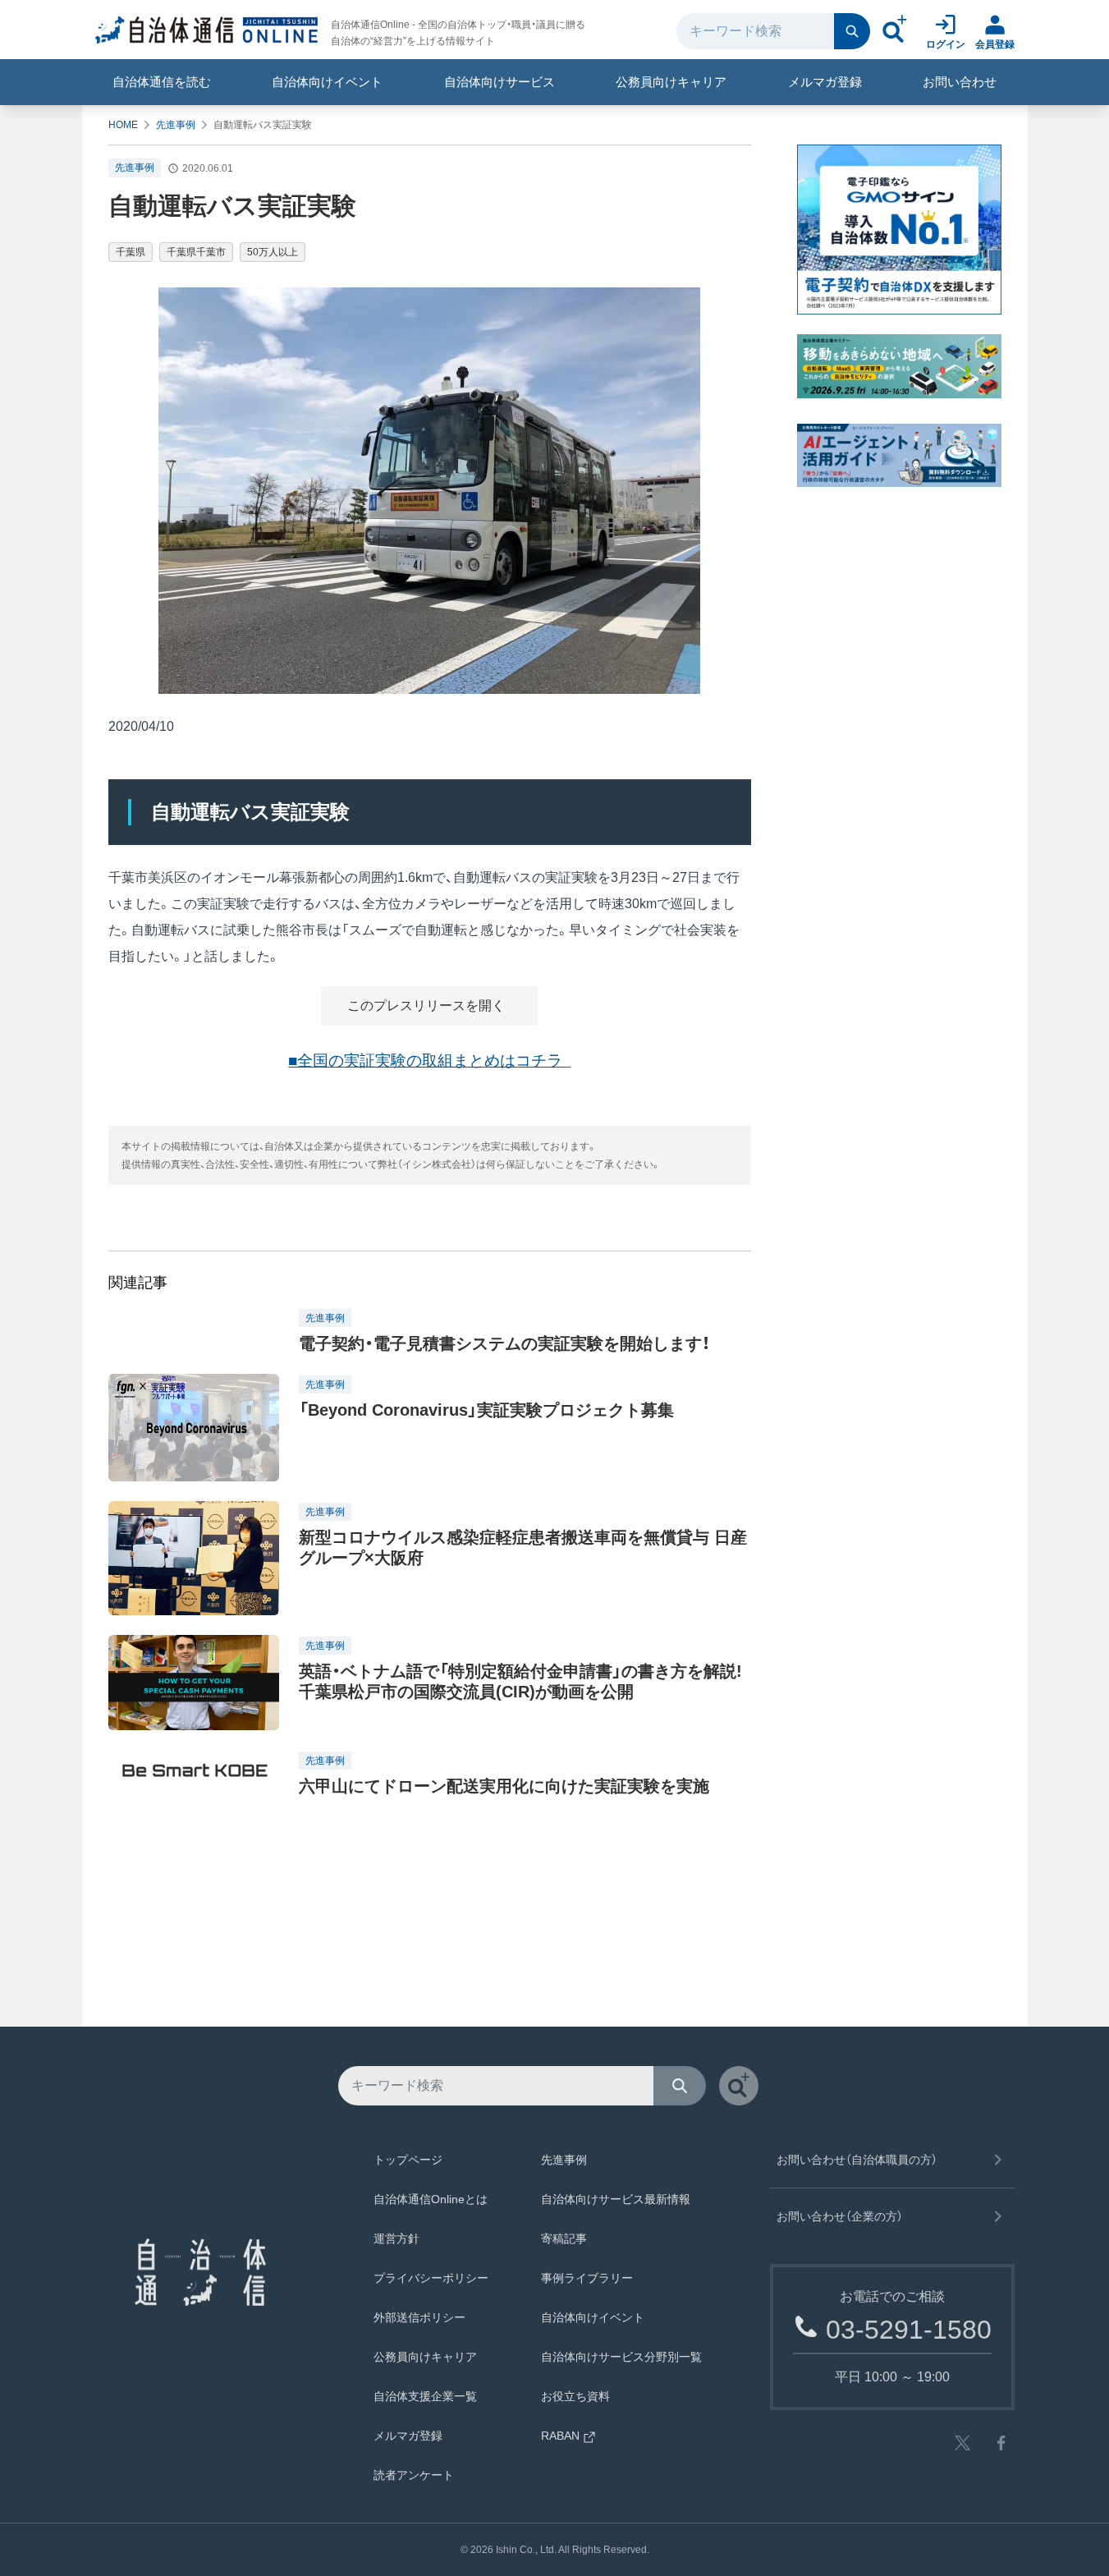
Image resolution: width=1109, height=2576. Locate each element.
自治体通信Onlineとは (431, 2199)
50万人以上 (273, 252)
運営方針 (396, 2239)
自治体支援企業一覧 (425, 2396)
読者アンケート (414, 2475)
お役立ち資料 (575, 2396)
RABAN (560, 2436)
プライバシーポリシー (431, 2278)
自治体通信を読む (162, 82)
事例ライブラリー (587, 2278)
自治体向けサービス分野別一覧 (621, 2357)
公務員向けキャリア (671, 82)
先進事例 (176, 125)
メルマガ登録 (825, 82)
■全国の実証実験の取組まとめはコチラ (427, 1061)
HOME (123, 125)
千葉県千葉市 (196, 252)
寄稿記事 (564, 2239)
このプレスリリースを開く (428, 1006)
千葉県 (131, 252)
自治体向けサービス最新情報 (616, 2199)
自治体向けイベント (327, 82)
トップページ (408, 2160)
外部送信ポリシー (419, 2317)
